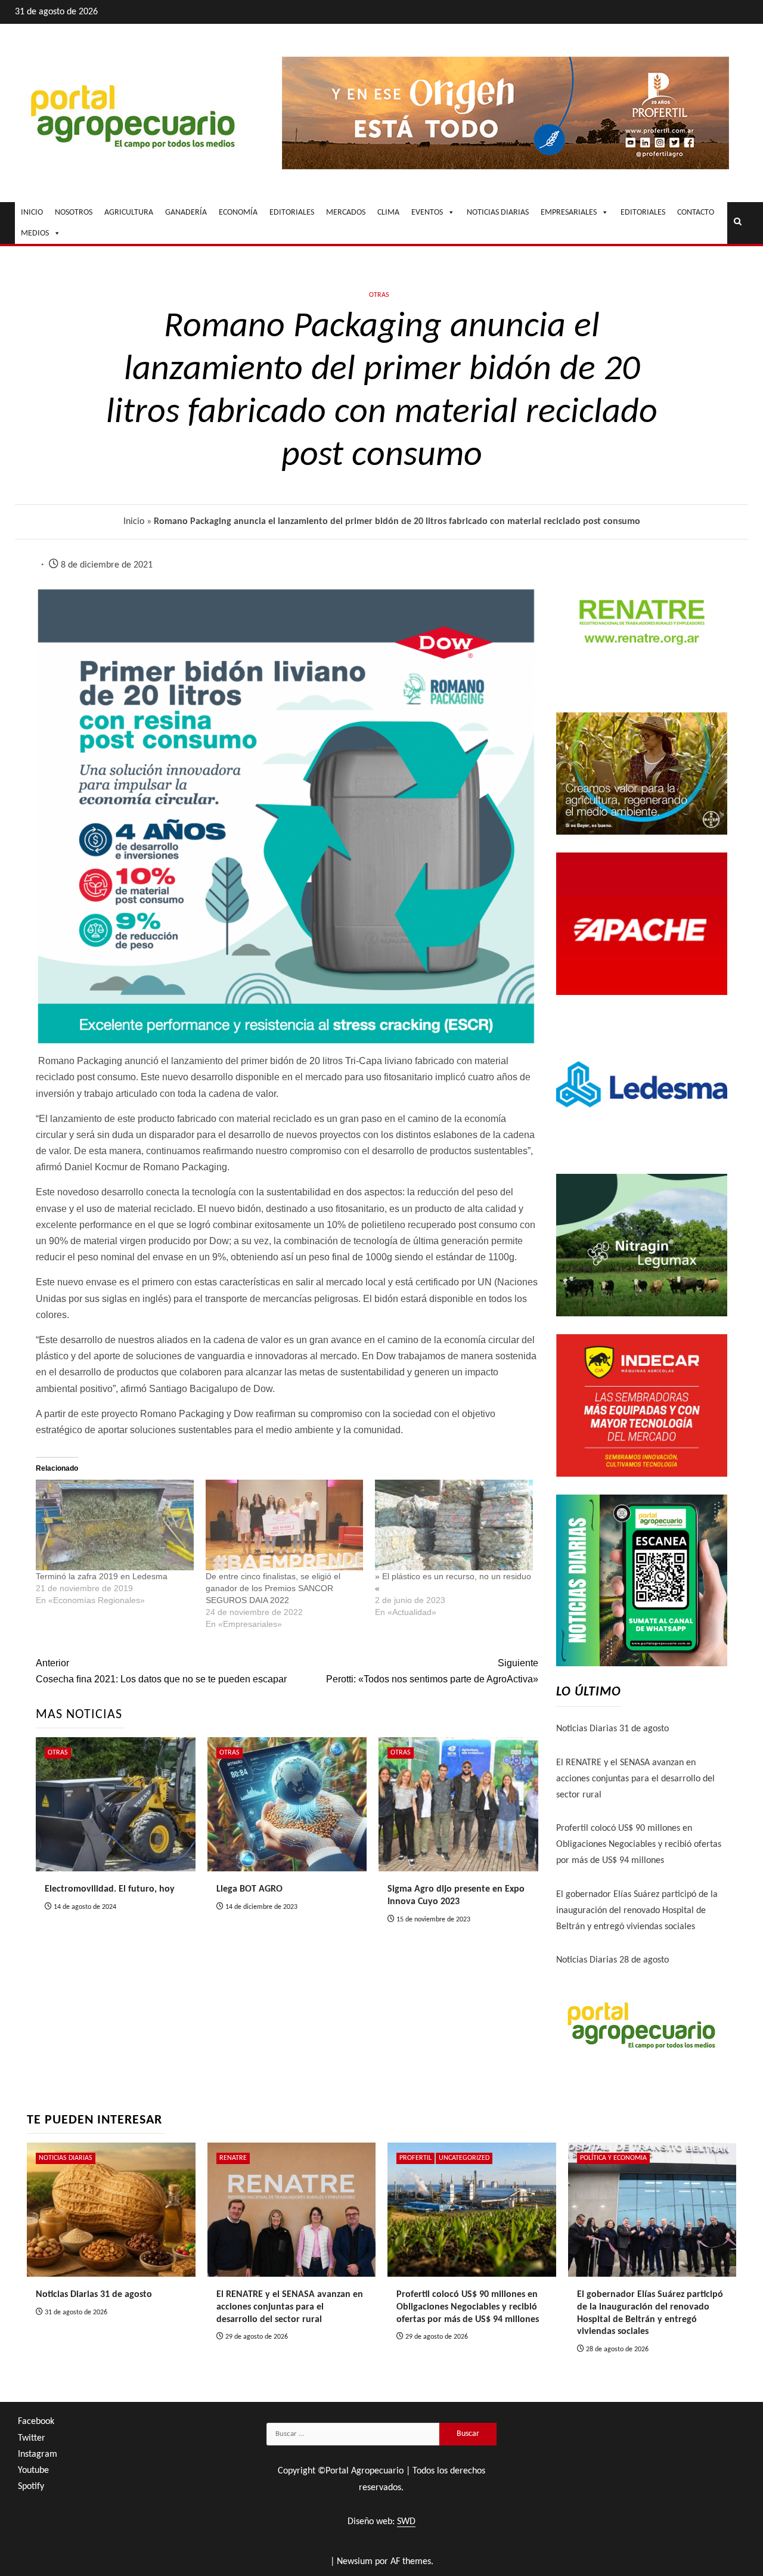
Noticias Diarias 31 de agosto (612, 1729)
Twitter (32, 2438)
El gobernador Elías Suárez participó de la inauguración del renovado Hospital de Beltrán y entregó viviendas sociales (637, 1911)
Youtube (33, 2470)
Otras (379, 295)
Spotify (31, 2487)
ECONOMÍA (238, 213)
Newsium (355, 2562)
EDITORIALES (292, 213)
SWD (406, 2522)
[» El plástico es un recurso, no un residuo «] (454, 1525)
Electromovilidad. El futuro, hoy (110, 1889)
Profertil (415, 2158)
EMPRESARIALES (569, 213)
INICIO (32, 213)
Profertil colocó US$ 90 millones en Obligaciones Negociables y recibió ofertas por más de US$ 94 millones (639, 1845)
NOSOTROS (74, 213)
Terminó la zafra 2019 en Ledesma (102, 1576)
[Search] (738, 223)
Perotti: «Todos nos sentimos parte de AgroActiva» (432, 1671)
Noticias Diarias (66, 2158)
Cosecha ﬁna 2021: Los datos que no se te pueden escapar (161, 1671)
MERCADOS (346, 213)
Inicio (134, 522)
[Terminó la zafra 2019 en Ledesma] (115, 1525)
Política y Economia (613, 2158)
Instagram (38, 2454)
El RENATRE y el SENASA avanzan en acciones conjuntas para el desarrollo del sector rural (635, 1779)
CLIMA (388, 213)
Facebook (36, 2422)
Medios (35, 233)
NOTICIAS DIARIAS (498, 213)
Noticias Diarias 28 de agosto (612, 1960)
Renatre (233, 2158)
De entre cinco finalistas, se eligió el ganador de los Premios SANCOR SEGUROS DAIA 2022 (273, 1588)
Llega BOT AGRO (249, 1889)
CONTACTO (696, 213)
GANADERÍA (186, 213)
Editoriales (643, 213)
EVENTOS (427, 213)
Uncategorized (464, 2158)
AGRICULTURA (129, 213)
